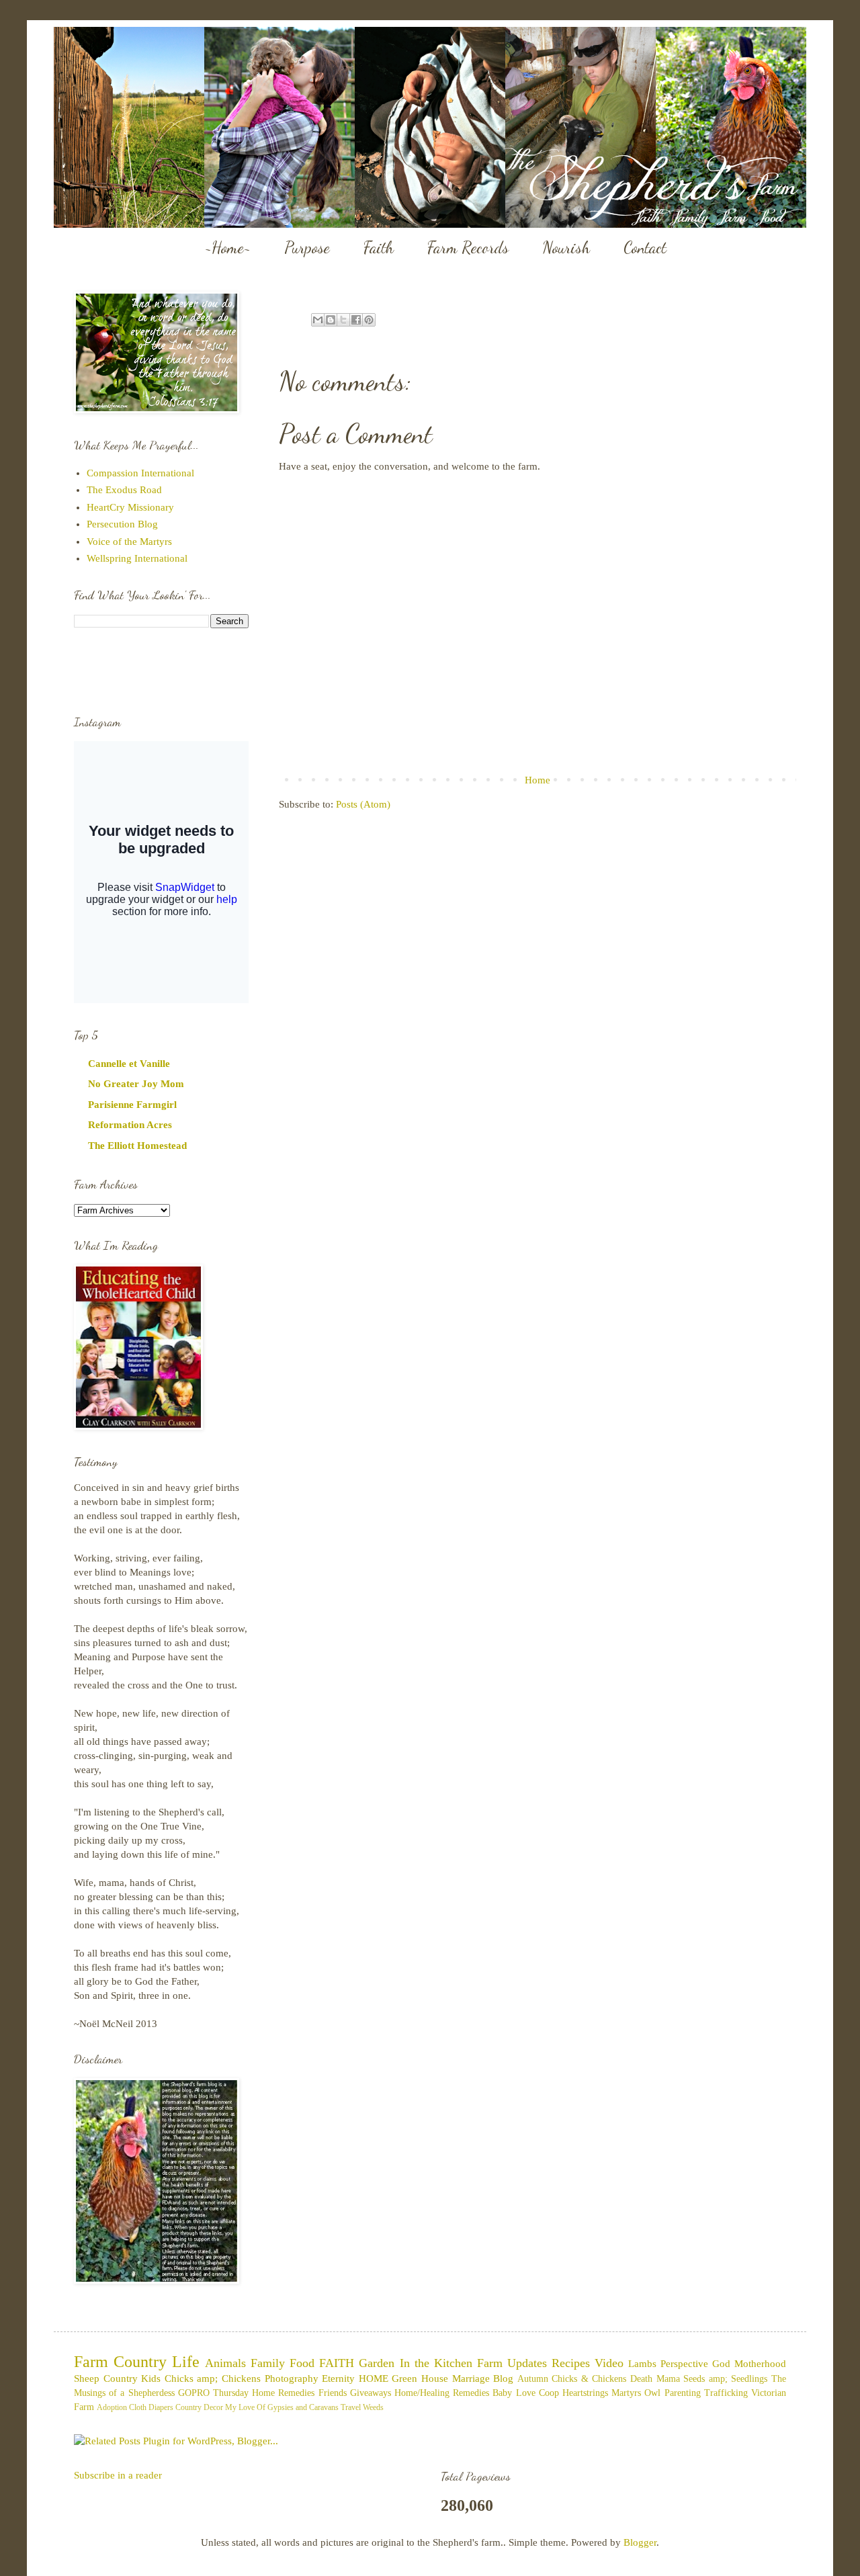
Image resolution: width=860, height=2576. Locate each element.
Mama (668, 2379)
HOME (374, 2378)
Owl (652, 2393)
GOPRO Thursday (213, 2393)
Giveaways (371, 2393)
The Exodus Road (124, 490)
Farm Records (468, 248)
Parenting (683, 2393)
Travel (351, 2407)
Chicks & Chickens (589, 2379)
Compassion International (140, 473)
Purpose (307, 248)
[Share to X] (343, 320)
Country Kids (132, 2378)
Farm (91, 2362)
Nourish (566, 248)
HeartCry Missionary (130, 507)
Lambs (642, 2364)
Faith (379, 248)
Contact (645, 248)
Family (268, 2363)
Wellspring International (137, 558)
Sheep (87, 2378)
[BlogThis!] (331, 320)
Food (302, 2363)
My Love (240, 2407)
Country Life (157, 2362)
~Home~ (228, 248)
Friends (333, 2393)
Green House (420, 2378)
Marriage (471, 2378)
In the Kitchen (436, 2363)
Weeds (373, 2407)
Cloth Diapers (151, 2407)
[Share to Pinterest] (369, 320)
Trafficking (726, 2393)
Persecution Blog (122, 524)
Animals (225, 2363)
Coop (549, 2393)
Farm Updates (512, 2363)
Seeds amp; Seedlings (725, 2379)
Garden (377, 2363)
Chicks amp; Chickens (213, 2378)
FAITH (337, 2363)
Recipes (571, 2363)
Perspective (684, 2364)
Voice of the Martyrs (129, 542)
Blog (503, 2378)
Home (537, 780)
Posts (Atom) (363, 804)
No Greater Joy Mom (136, 1084)
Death (641, 2379)
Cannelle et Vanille (129, 1064)
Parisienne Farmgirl (132, 1105)
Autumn (533, 2379)
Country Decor (199, 2407)
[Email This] (318, 320)
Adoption (112, 2407)
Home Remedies (283, 2393)
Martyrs (626, 2393)
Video (609, 2363)
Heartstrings (585, 2393)
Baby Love (514, 2393)
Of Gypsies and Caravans (298, 2407)
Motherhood (760, 2364)
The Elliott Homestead (137, 1146)
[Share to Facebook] (356, 320)
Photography (292, 2378)
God (721, 2364)
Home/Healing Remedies (442, 2393)
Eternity (338, 2378)
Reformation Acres (130, 1125)
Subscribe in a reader (118, 2475)
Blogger (640, 2542)
